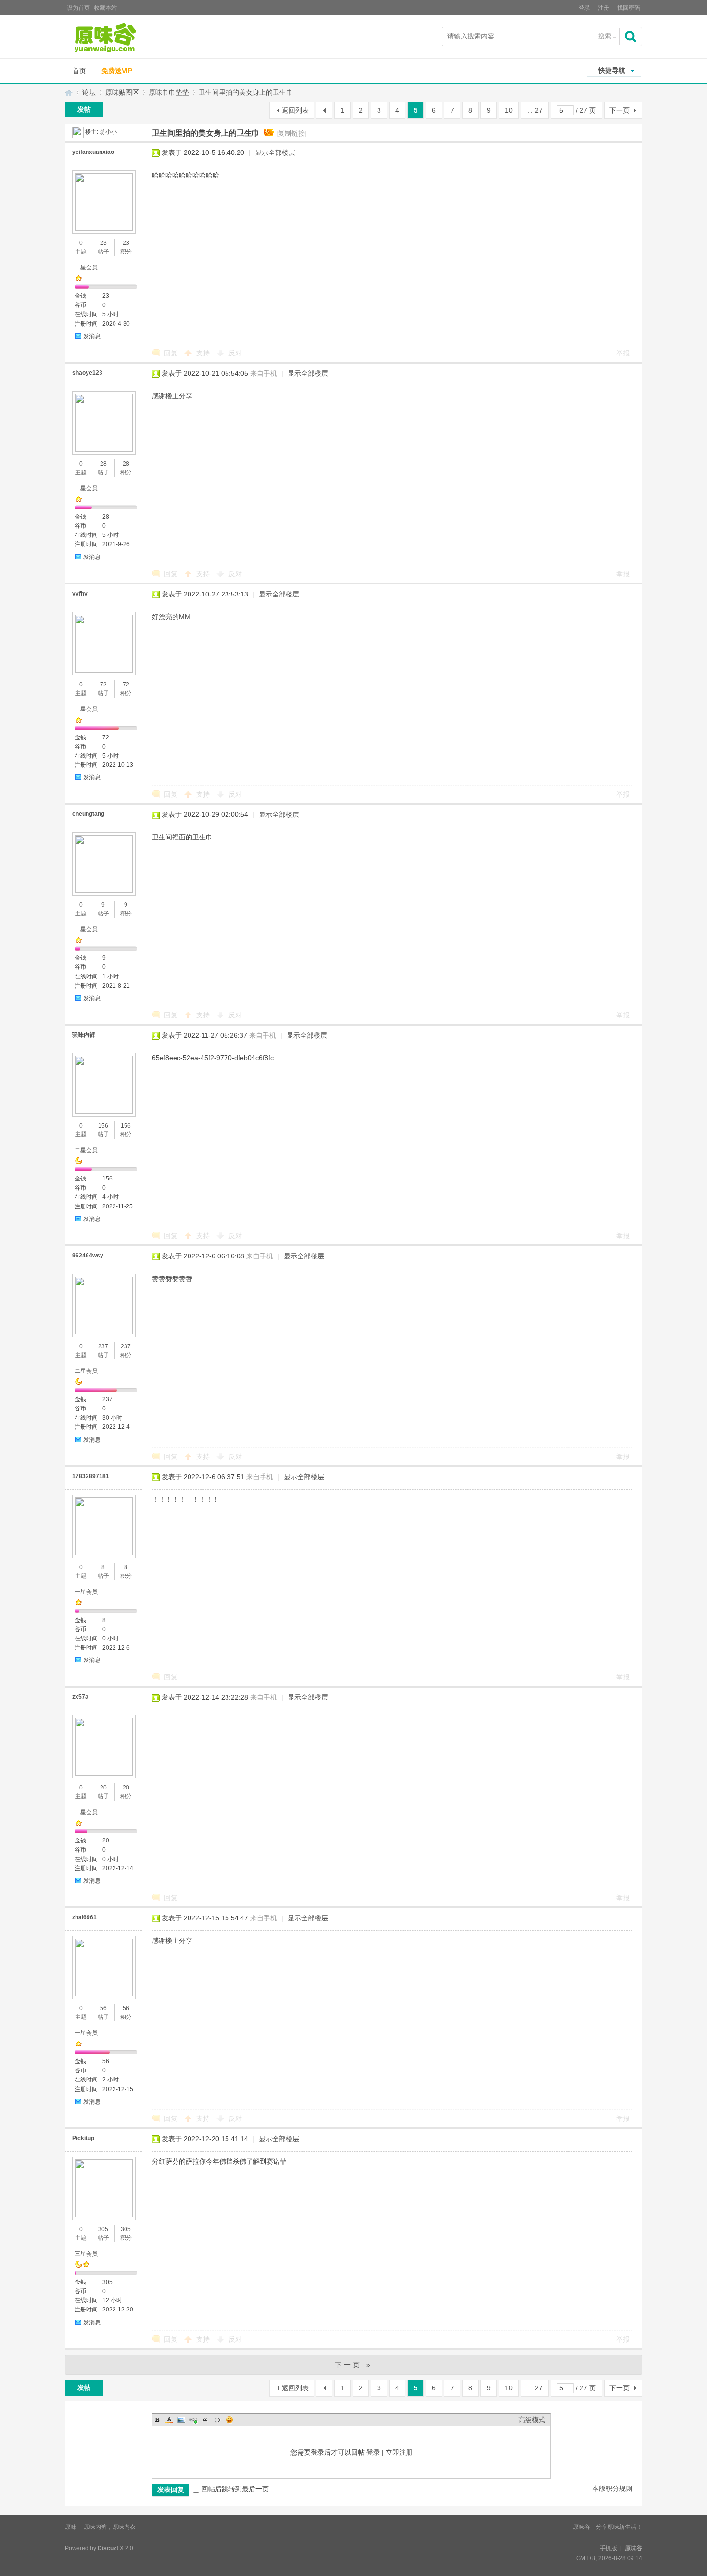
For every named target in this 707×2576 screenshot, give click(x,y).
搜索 (605, 36)
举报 (623, 353)
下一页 (619, 110)
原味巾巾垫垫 (169, 92)
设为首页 (78, 8)
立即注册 (399, 2452)
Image (181, 2420)
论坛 (89, 92)
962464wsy (88, 1256)
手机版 (608, 2548)
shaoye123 (87, 373)
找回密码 (629, 8)
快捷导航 (612, 70)
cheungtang (88, 814)
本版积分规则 (612, 2488)
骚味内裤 (84, 1035)
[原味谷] (130, 38)
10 (509, 110)
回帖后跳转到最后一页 (235, 2489)
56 (103, 2008)
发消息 (92, 336)
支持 (204, 353)
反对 (235, 353)
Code (217, 2420)
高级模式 (532, 2420)
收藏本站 (105, 8)
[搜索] (631, 36)
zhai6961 (84, 1917)
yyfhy (80, 594)
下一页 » (354, 2365)
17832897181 (91, 1476)
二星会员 (86, 1150)
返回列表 (295, 110)
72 (103, 685)
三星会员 (86, 2254)
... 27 (535, 110)
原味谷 (69, 93)
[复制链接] (291, 133)
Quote (205, 2420)
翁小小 (108, 132)
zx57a (80, 1697)
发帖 (84, 109)
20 (103, 1788)
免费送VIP (117, 71)
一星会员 (86, 267)
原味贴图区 (122, 92)
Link (193, 2420)
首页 (79, 71)
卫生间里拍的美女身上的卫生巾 (246, 92)
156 (103, 1126)
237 (103, 1346)
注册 (604, 8)
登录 (584, 8)
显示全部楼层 (275, 152)
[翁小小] (78, 132)
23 (103, 243)
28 (103, 464)
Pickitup (83, 2138)
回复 (171, 353)
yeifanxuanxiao (93, 152)
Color (169, 2420)
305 (103, 2229)
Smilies (229, 2420)
